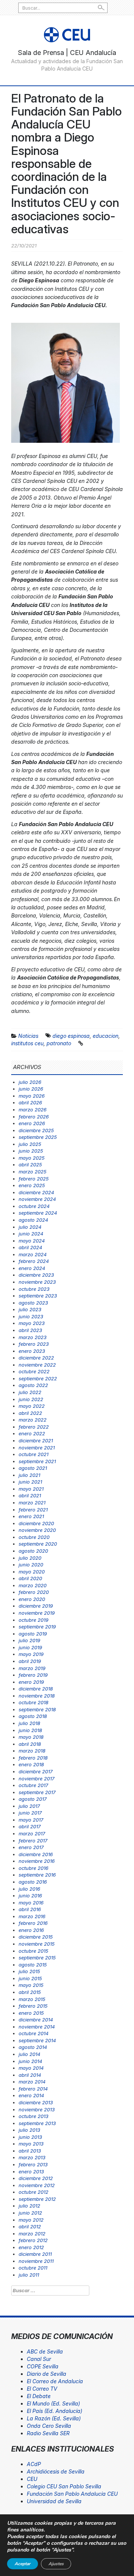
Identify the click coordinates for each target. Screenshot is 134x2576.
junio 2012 (30, 2213)
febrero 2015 (33, 2006)
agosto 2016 (33, 1882)
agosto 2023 (33, 1303)
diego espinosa (71, 1036)
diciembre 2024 (36, 1192)
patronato (59, 1043)
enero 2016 (31, 1930)
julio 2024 (30, 1227)
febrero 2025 (34, 1179)
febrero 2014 (33, 2089)
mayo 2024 (32, 1241)
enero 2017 (31, 1847)
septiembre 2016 (37, 1875)
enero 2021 (31, 1516)
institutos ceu (27, 1043)
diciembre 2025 (36, 1130)
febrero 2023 (34, 1344)
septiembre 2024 (38, 1213)
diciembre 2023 (36, 1275)
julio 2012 (29, 2206)
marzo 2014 (32, 2082)
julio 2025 (30, 1144)
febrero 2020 (34, 1592)
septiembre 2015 (37, 1958)
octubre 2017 (33, 1785)
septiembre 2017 (37, 1792)
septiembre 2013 (37, 2123)
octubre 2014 (33, 2033)
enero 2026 (32, 1123)
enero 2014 (31, 2095)
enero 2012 (31, 2247)
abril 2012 (30, 2226)
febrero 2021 (33, 1510)
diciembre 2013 (36, 2102)
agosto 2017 (33, 1799)
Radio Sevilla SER (48, 2433)
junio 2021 (30, 1482)
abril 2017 (30, 1826)
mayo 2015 (31, 1985)
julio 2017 (29, 1806)
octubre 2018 (33, 1702)
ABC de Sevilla (45, 2351)
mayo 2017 (31, 1820)
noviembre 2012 (37, 2185)
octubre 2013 (33, 2116)
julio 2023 (30, 1309)
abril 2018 (30, 1744)
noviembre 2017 (36, 1778)
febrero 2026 (34, 1117)
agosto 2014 (33, 2047)
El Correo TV (42, 2389)
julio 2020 (30, 1558)
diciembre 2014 (36, 2020)
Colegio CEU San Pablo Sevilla (64, 2486)
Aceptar (23, 2564)
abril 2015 (30, 1992)
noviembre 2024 (37, 1199)
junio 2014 (30, 2061)
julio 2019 (29, 1640)
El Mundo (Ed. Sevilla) (53, 2403)
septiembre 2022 (38, 1378)
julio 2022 (30, 1392)
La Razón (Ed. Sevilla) (54, 2418)
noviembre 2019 (37, 1613)
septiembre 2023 (38, 1296)
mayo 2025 (32, 1158)
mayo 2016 (31, 1903)
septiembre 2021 (37, 1461)
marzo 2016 (32, 1916)
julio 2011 (29, 2275)
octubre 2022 (34, 1371)
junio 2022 (31, 1399)
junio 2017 (30, 1813)
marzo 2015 (32, 1999)
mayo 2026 (32, 1096)
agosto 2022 (33, 1385)
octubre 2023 (34, 1289)
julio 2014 (29, 2054)
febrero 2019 (33, 1675)
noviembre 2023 (37, 1282)
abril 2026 (30, 1102)
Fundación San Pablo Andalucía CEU (72, 2494)
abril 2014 (30, 2075)
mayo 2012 (31, 2220)
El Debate (39, 2396)
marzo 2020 (33, 1585)
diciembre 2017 (36, 1771)
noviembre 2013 (37, 2109)
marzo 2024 (33, 1254)
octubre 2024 (34, 1206)
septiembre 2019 (37, 1627)
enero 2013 (31, 2171)
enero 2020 (32, 1599)
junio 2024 (31, 1234)
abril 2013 (30, 2151)
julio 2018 (29, 1723)
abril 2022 (30, 1413)
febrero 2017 (33, 1841)
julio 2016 (29, 1889)
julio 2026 (30, 1082)
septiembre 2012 (37, 2199)
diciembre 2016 (36, 1854)
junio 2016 (30, 1896)
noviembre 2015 (37, 1944)
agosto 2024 (33, 1220)
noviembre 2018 (37, 1696)
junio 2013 (30, 2137)
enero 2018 (31, 1764)
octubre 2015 (33, 1951)
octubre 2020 (34, 1537)
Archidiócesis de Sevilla (56, 2471)
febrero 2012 (33, 2240)
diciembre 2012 (36, 2178)
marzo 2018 (32, 1751)
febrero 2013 (33, 2164)
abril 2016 (30, 1909)
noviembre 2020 (37, 1530)
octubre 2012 (33, 2192)
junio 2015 (30, 1978)
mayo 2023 (32, 1323)
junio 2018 (30, 1730)
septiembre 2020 (38, 1544)
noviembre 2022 (37, 1365)
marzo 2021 (32, 1503)
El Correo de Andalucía (55, 2381)
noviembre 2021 (37, 1448)
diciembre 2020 (36, 1523)
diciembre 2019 (36, 1606)
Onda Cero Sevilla (49, 2426)
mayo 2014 (31, 2068)
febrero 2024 (34, 1261)
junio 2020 (31, 1565)
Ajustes (56, 2564)
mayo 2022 (32, 1406)
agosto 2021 (33, 1468)
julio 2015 (29, 1971)
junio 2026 (31, 1089)
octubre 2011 (33, 2268)
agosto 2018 (33, 1716)
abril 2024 (30, 1247)
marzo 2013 (32, 2157)
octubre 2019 (33, 1620)
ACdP (34, 2464)
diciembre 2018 (36, 1689)
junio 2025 (31, 1151)
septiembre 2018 (37, 1709)
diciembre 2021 (36, 1440)
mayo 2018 (31, 1737)
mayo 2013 (31, 2144)
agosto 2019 (33, 1634)
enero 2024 (32, 1268)
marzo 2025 (33, 1172)
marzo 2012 (32, 2234)
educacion (106, 1036)
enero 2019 (31, 1682)
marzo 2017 (32, 1833)
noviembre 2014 (37, 2027)
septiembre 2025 (38, 1137)
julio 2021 (29, 1475)
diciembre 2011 (35, 2254)
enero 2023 (32, 1351)
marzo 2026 (33, 1110)
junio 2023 (31, 1316)
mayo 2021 (31, 1489)
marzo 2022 (33, 1420)
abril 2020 (30, 1578)
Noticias (28, 1036)
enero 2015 (31, 2013)
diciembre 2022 (36, 1358)
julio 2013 (29, 2130)
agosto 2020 (33, 1551)
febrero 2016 (33, 1923)
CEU (32, 2479)
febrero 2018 (33, 1758)
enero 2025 (32, 1185)
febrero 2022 (34, 1427)
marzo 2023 (33, 1337)
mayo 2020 (32, 1572)
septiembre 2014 (37, 2040)
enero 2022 (32, 1433)
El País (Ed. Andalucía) (55, 2411)
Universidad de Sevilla (54, 2501)
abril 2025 (30, 1164)
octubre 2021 (33, 1454)
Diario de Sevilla (47, 2374)
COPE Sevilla (43, 2366)
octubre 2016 (33, 1868)
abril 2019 (30, 1661)
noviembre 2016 (37, 1861)
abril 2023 (30, 1330)
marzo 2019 (32, 1668)
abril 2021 (30, 1495)
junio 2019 (30, 1647)
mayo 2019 (31, 1654)
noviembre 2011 (36, 2261)
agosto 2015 (33, 1965)
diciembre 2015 (36, 1937)
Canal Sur (39, 2359)
